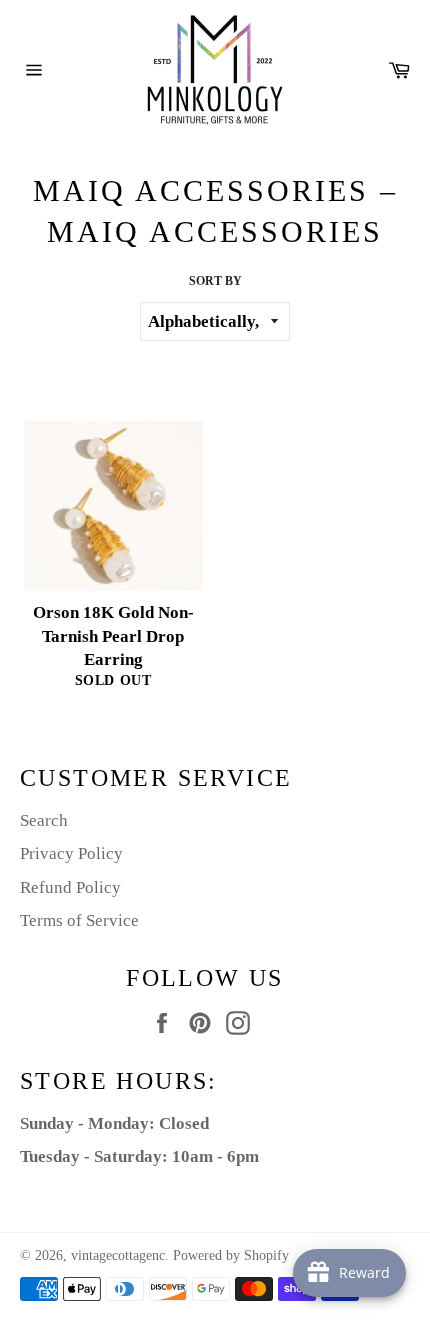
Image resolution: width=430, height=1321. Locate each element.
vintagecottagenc (118, 1255)
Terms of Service (79, 920)
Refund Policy (70, 887)
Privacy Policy (71, 853)
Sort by (215, 281)
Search (44, 820)
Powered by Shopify (231, 1255)
